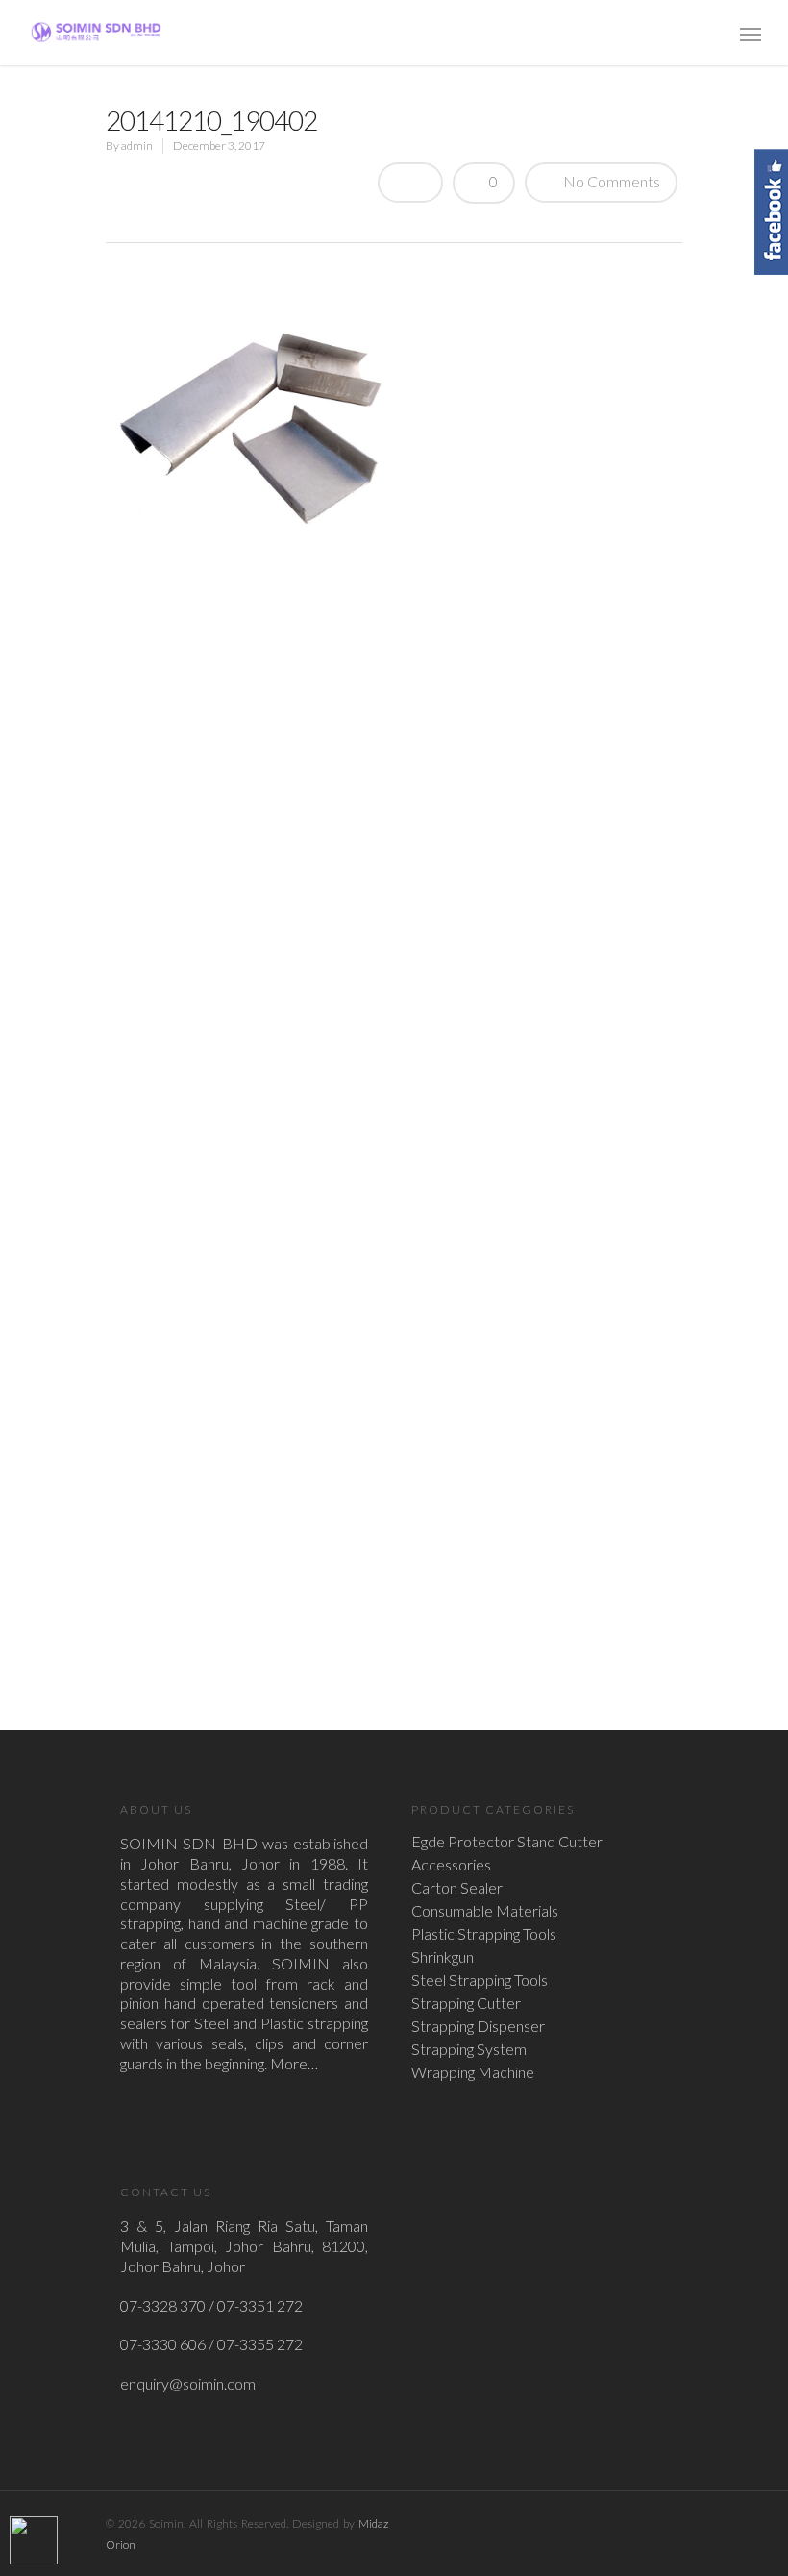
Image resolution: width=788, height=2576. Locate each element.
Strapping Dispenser (478, 2026)
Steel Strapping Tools (480, 1980)
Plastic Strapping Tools (484, 1934)
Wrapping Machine (473, 2072)
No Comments (610, 181)
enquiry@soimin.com (188, 2383)
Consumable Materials (485, 1911)
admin (137, 146)
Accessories (451, 1865)
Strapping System (469, 2049)
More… (294, 2063)
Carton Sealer (457, 1888)
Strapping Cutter (466, 2003)
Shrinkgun (443, 1957)
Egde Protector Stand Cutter (507, 1842)
